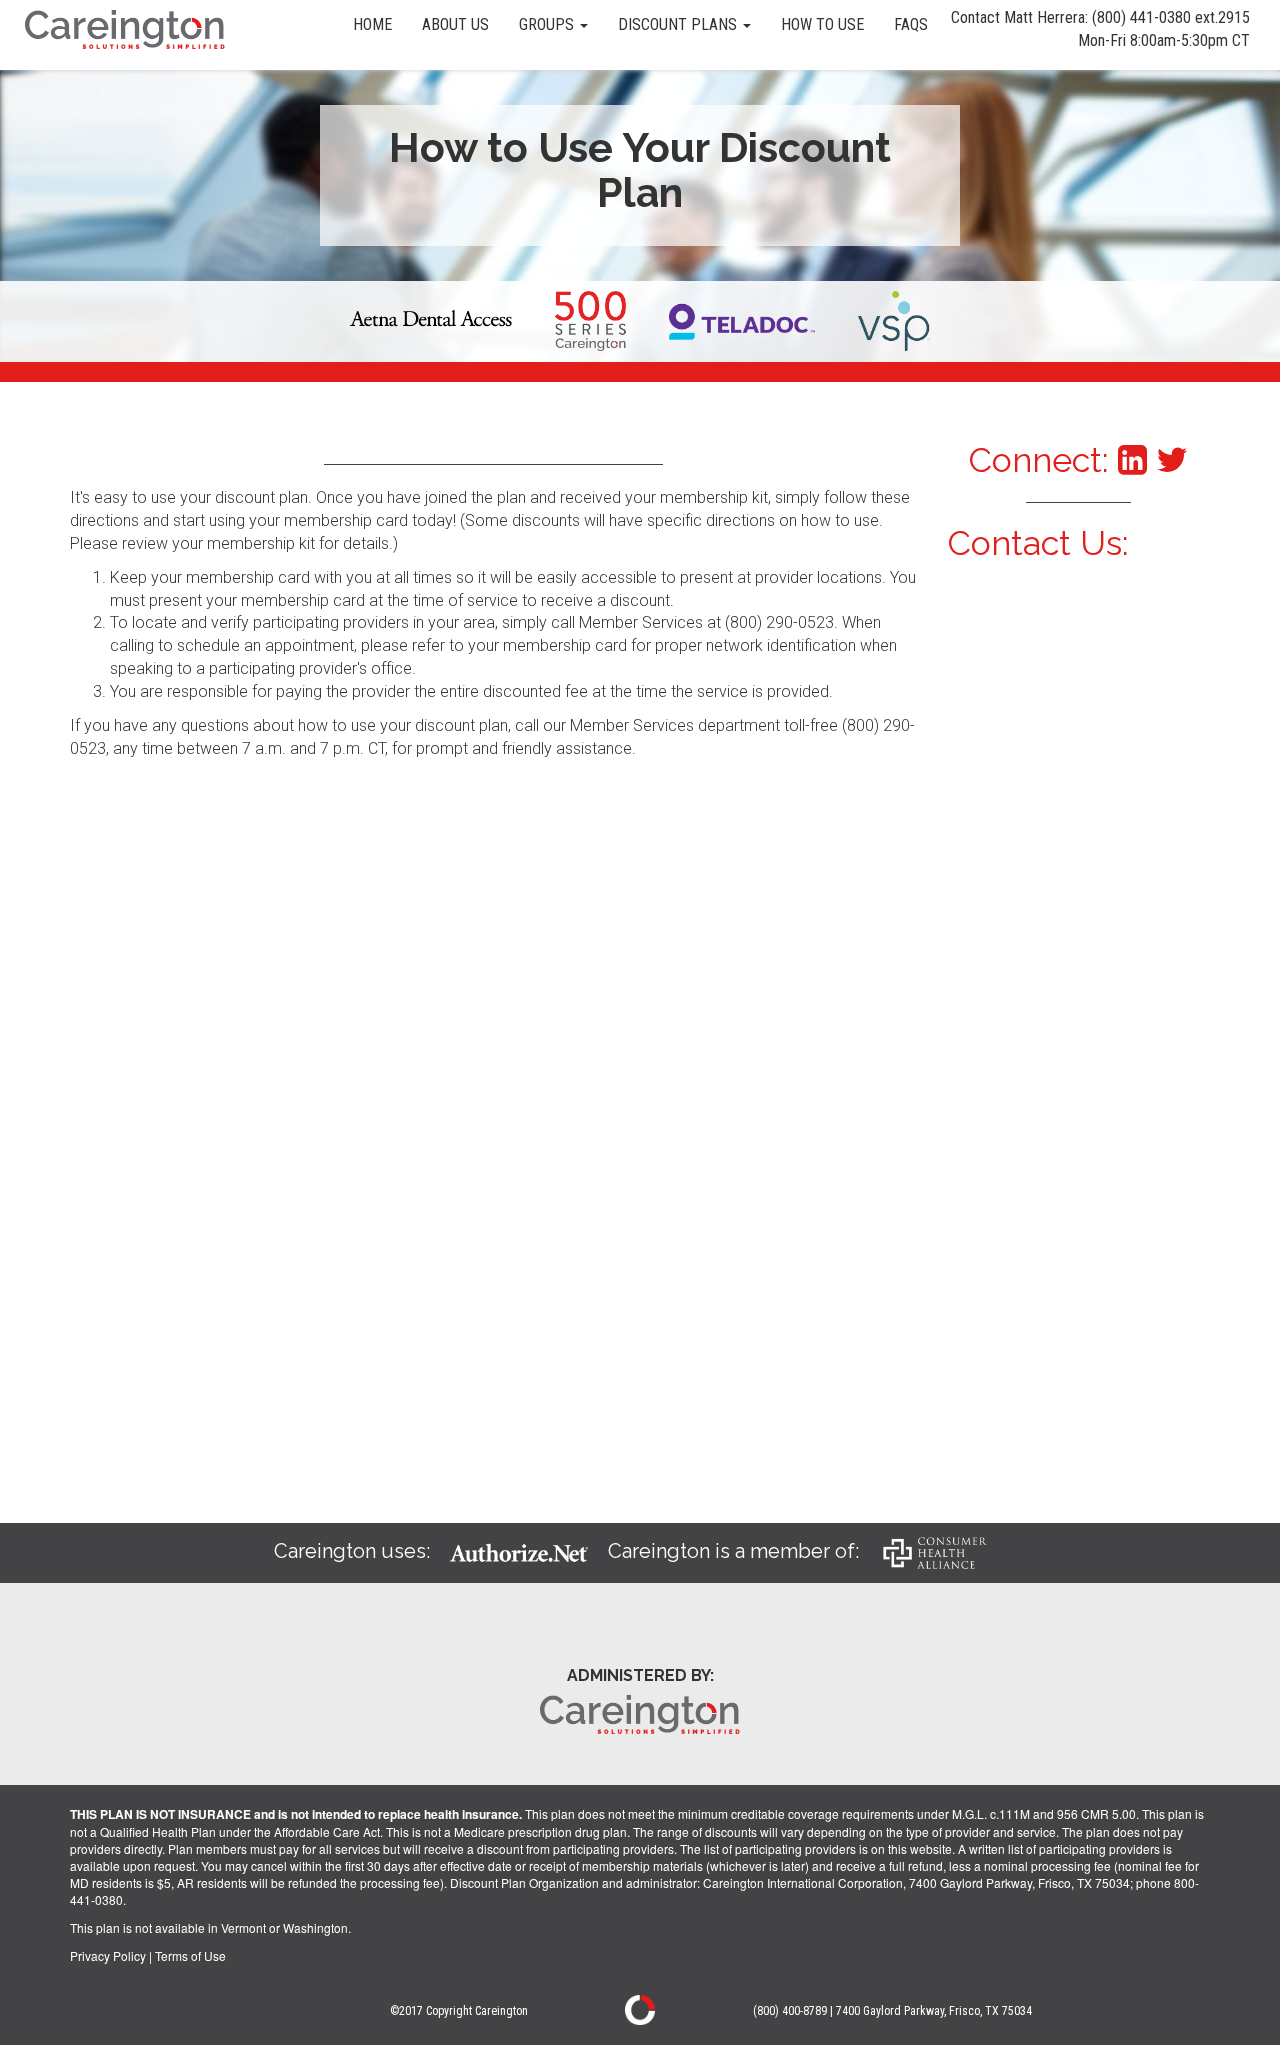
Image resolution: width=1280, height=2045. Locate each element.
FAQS (911, 24)
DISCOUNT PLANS (679, 24)
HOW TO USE (822, 24)
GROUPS (548, 24)
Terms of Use (190, 1955)
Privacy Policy (108, 1955)
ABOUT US (455, 24)
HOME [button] (372, 24)
